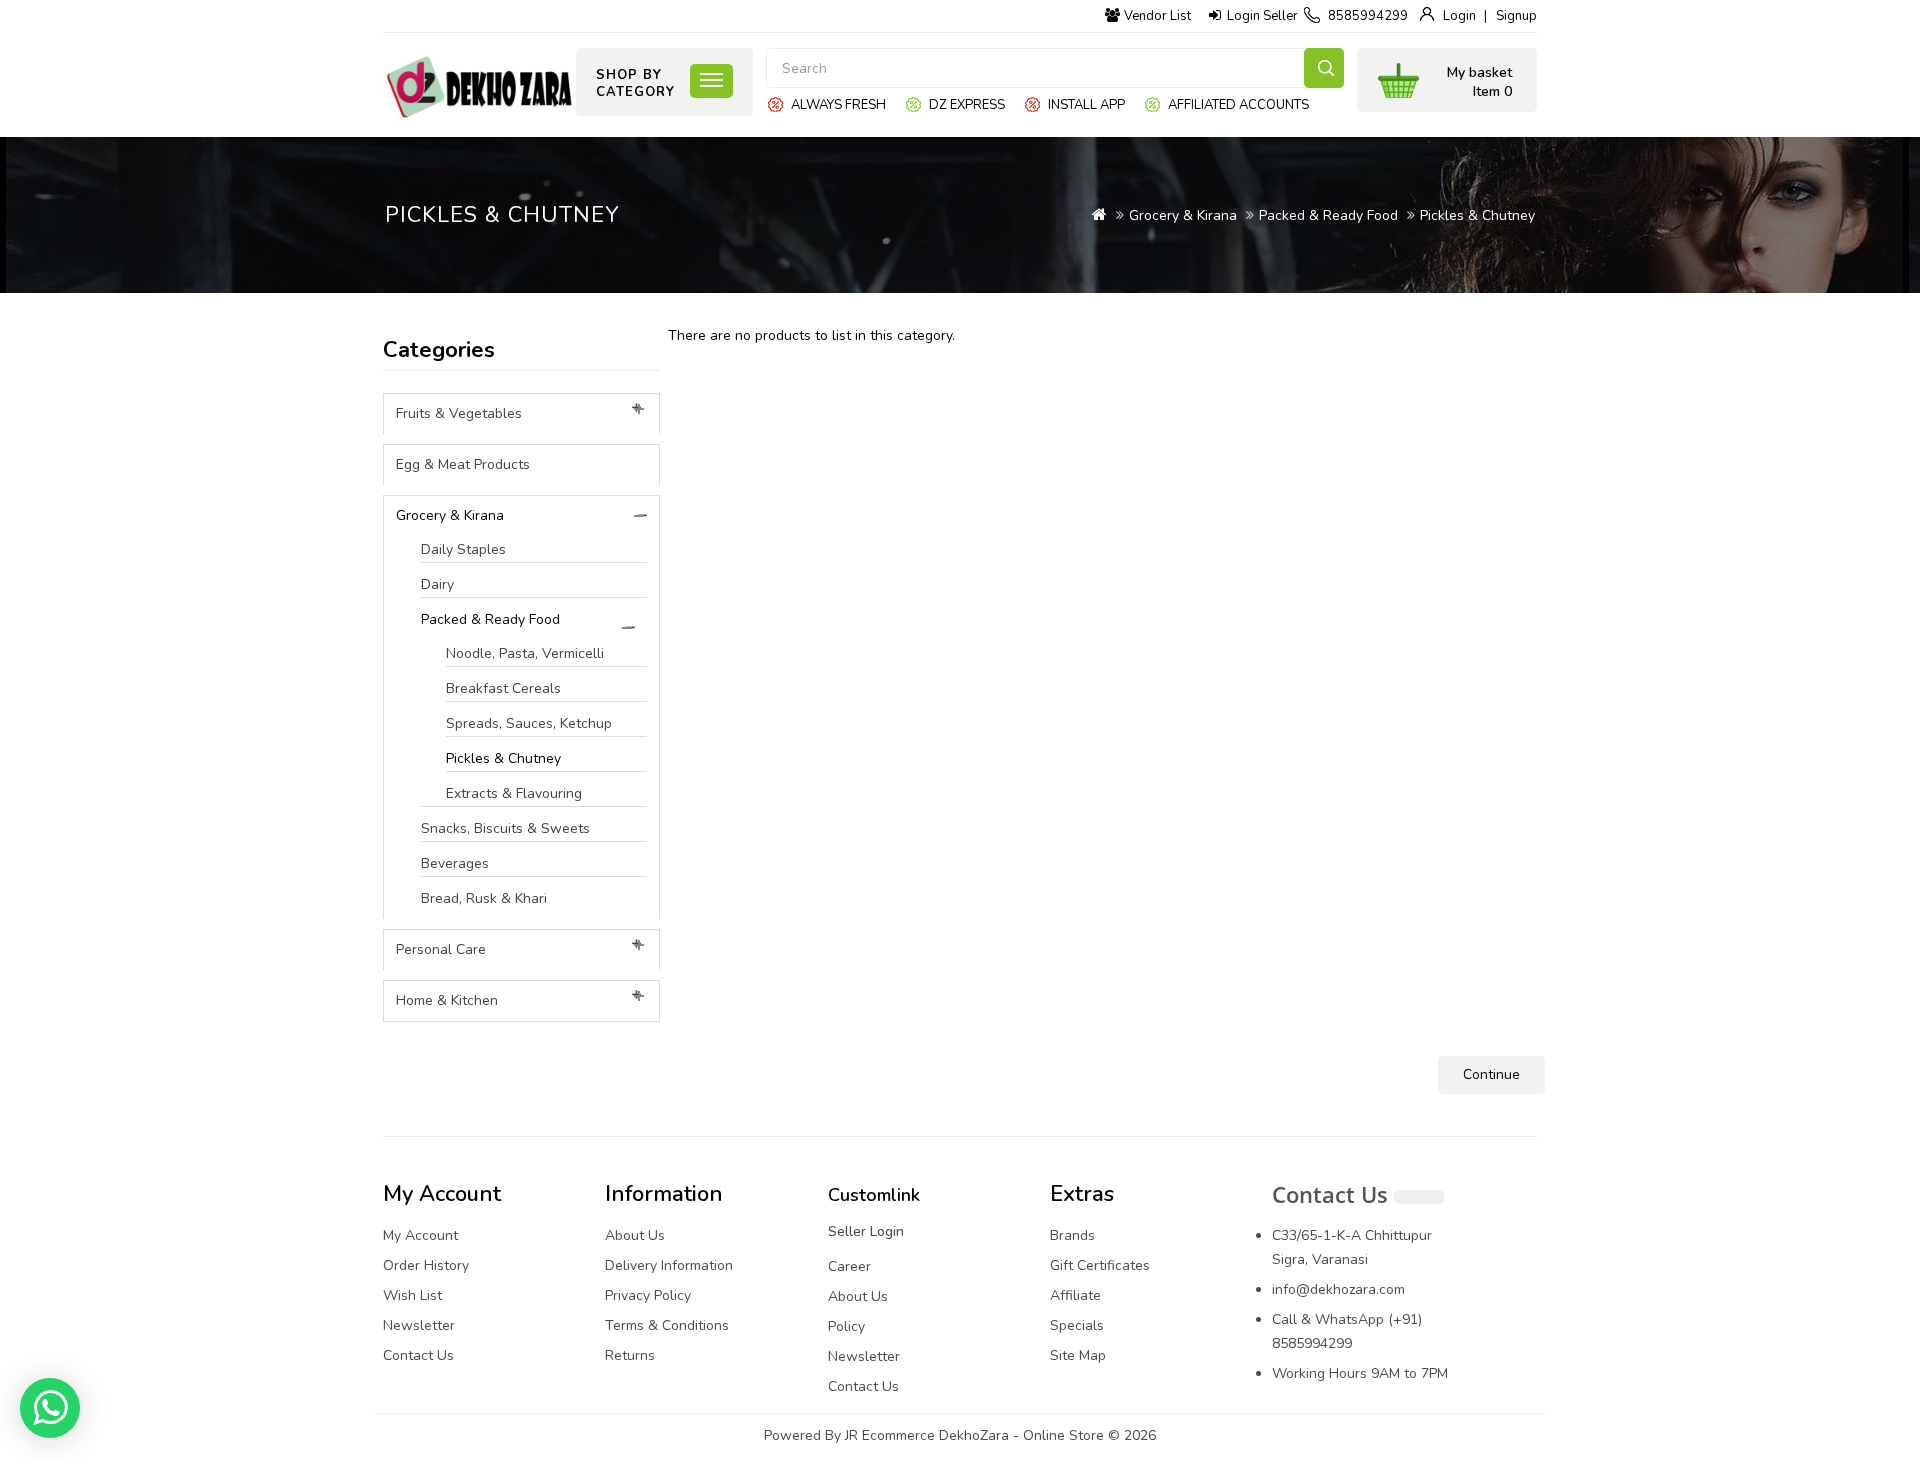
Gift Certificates (1100, 1265)
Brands (1072, 1235)
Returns (630, 1355)
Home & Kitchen (447, 1000)
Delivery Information (669, 1265)
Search (1324, 68)
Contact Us (418, 1355)
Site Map (1078, 1355)
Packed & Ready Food (1328, 215)
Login (1459, 16)
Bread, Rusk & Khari (484, 898)
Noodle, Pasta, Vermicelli (525, 653)
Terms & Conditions (667, 1325)
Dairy (437, 584)
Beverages (455, 863)
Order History (426, 1265)
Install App (1086, 105)
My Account (420, 1235)
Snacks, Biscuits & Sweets (505, 828)
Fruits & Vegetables (459, 413)
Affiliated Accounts (1238, 105)
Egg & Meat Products (463, 464)
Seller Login (866, 1231)
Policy (846, 1326)
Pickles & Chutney (1477, 215)
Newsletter (419, 1325)
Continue (1491, 1074)
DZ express (967, 105)
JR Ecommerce (890, 1435)
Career (849, 1266)
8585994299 (1368, 16)
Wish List (412, 1295)
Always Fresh (838, 105)
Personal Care (441, 949)
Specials (1077, 1325)
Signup (1516, 16)
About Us (635, 1235)
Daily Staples (463, 549)
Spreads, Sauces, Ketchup (529, 723)
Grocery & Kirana (1183, 215)
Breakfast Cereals (503, 688)
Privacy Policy (648, 1295)
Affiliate (1075, 1295)
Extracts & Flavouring (514, 793)
